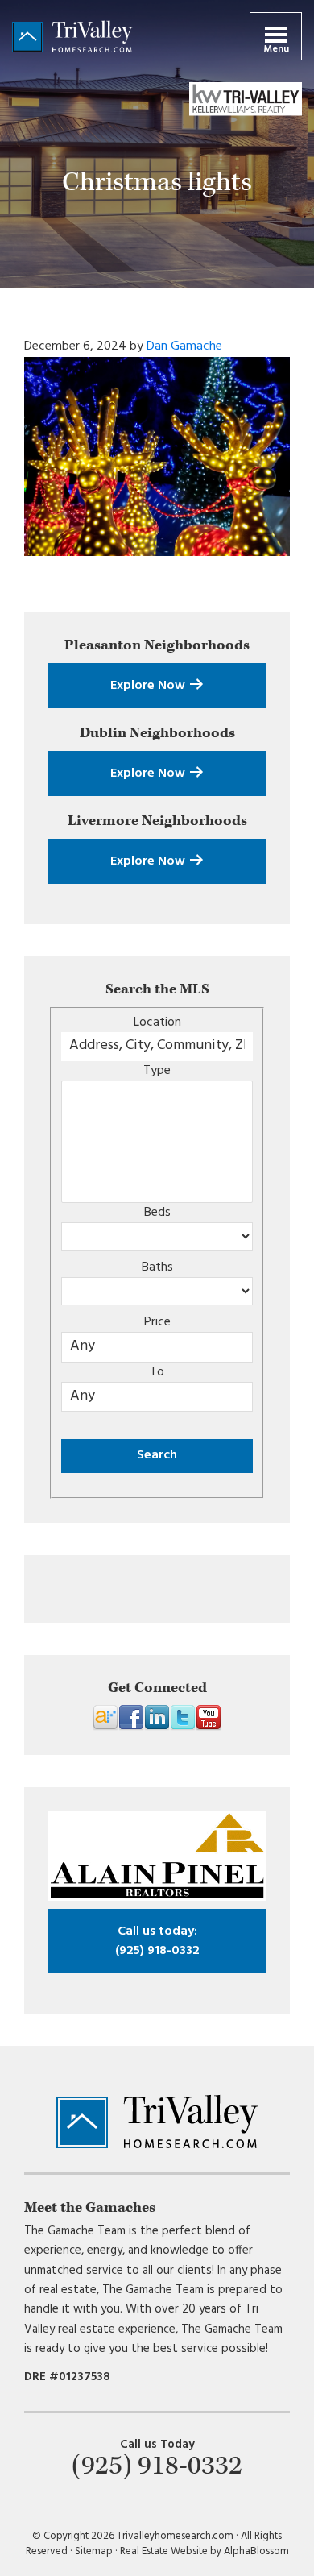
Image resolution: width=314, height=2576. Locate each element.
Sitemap (94, 2551)
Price (157, 1322)
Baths (157, 1267)
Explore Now (149, 686)
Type (157, 1071)
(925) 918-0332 (157, 1941)
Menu (276, 49)
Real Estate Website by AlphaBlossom (205, 2551)
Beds (157, 1213)
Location (157, 1023)
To (157, 1372)
